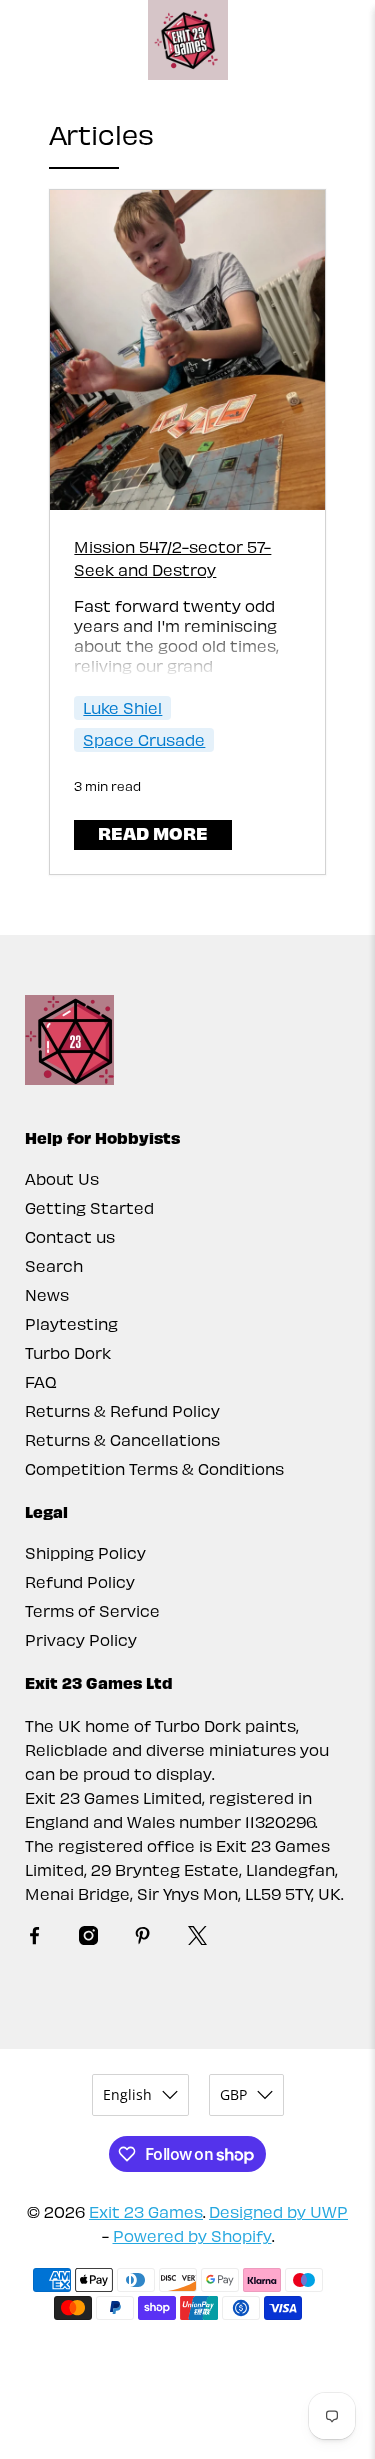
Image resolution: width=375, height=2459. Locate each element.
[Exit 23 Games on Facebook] (34, 1938)
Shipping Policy (85, 1552)
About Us (62, 1178)
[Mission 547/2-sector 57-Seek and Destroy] (187, 350)
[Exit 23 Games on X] (197, 1938)
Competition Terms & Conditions (154, 1468)
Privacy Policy (81, 1639)
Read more (153, 832)
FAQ (41, 1381)
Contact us (70, 1236)
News (47, 1294)
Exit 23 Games (146, 2211)
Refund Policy (80, 1581)
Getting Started (89, 1207)
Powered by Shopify (192, 2235)
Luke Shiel (122, 707)
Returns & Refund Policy (122, 1410)
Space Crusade (144, 739)
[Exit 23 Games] (188, 40)
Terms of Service (92, 1610)
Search (54, 1265)
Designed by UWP (278, 2211)
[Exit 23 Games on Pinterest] (142, 1938)
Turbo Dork (68, 1352)
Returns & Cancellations (122, 1439)
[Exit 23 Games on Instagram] (88, 1938)
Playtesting (71, 1323)
